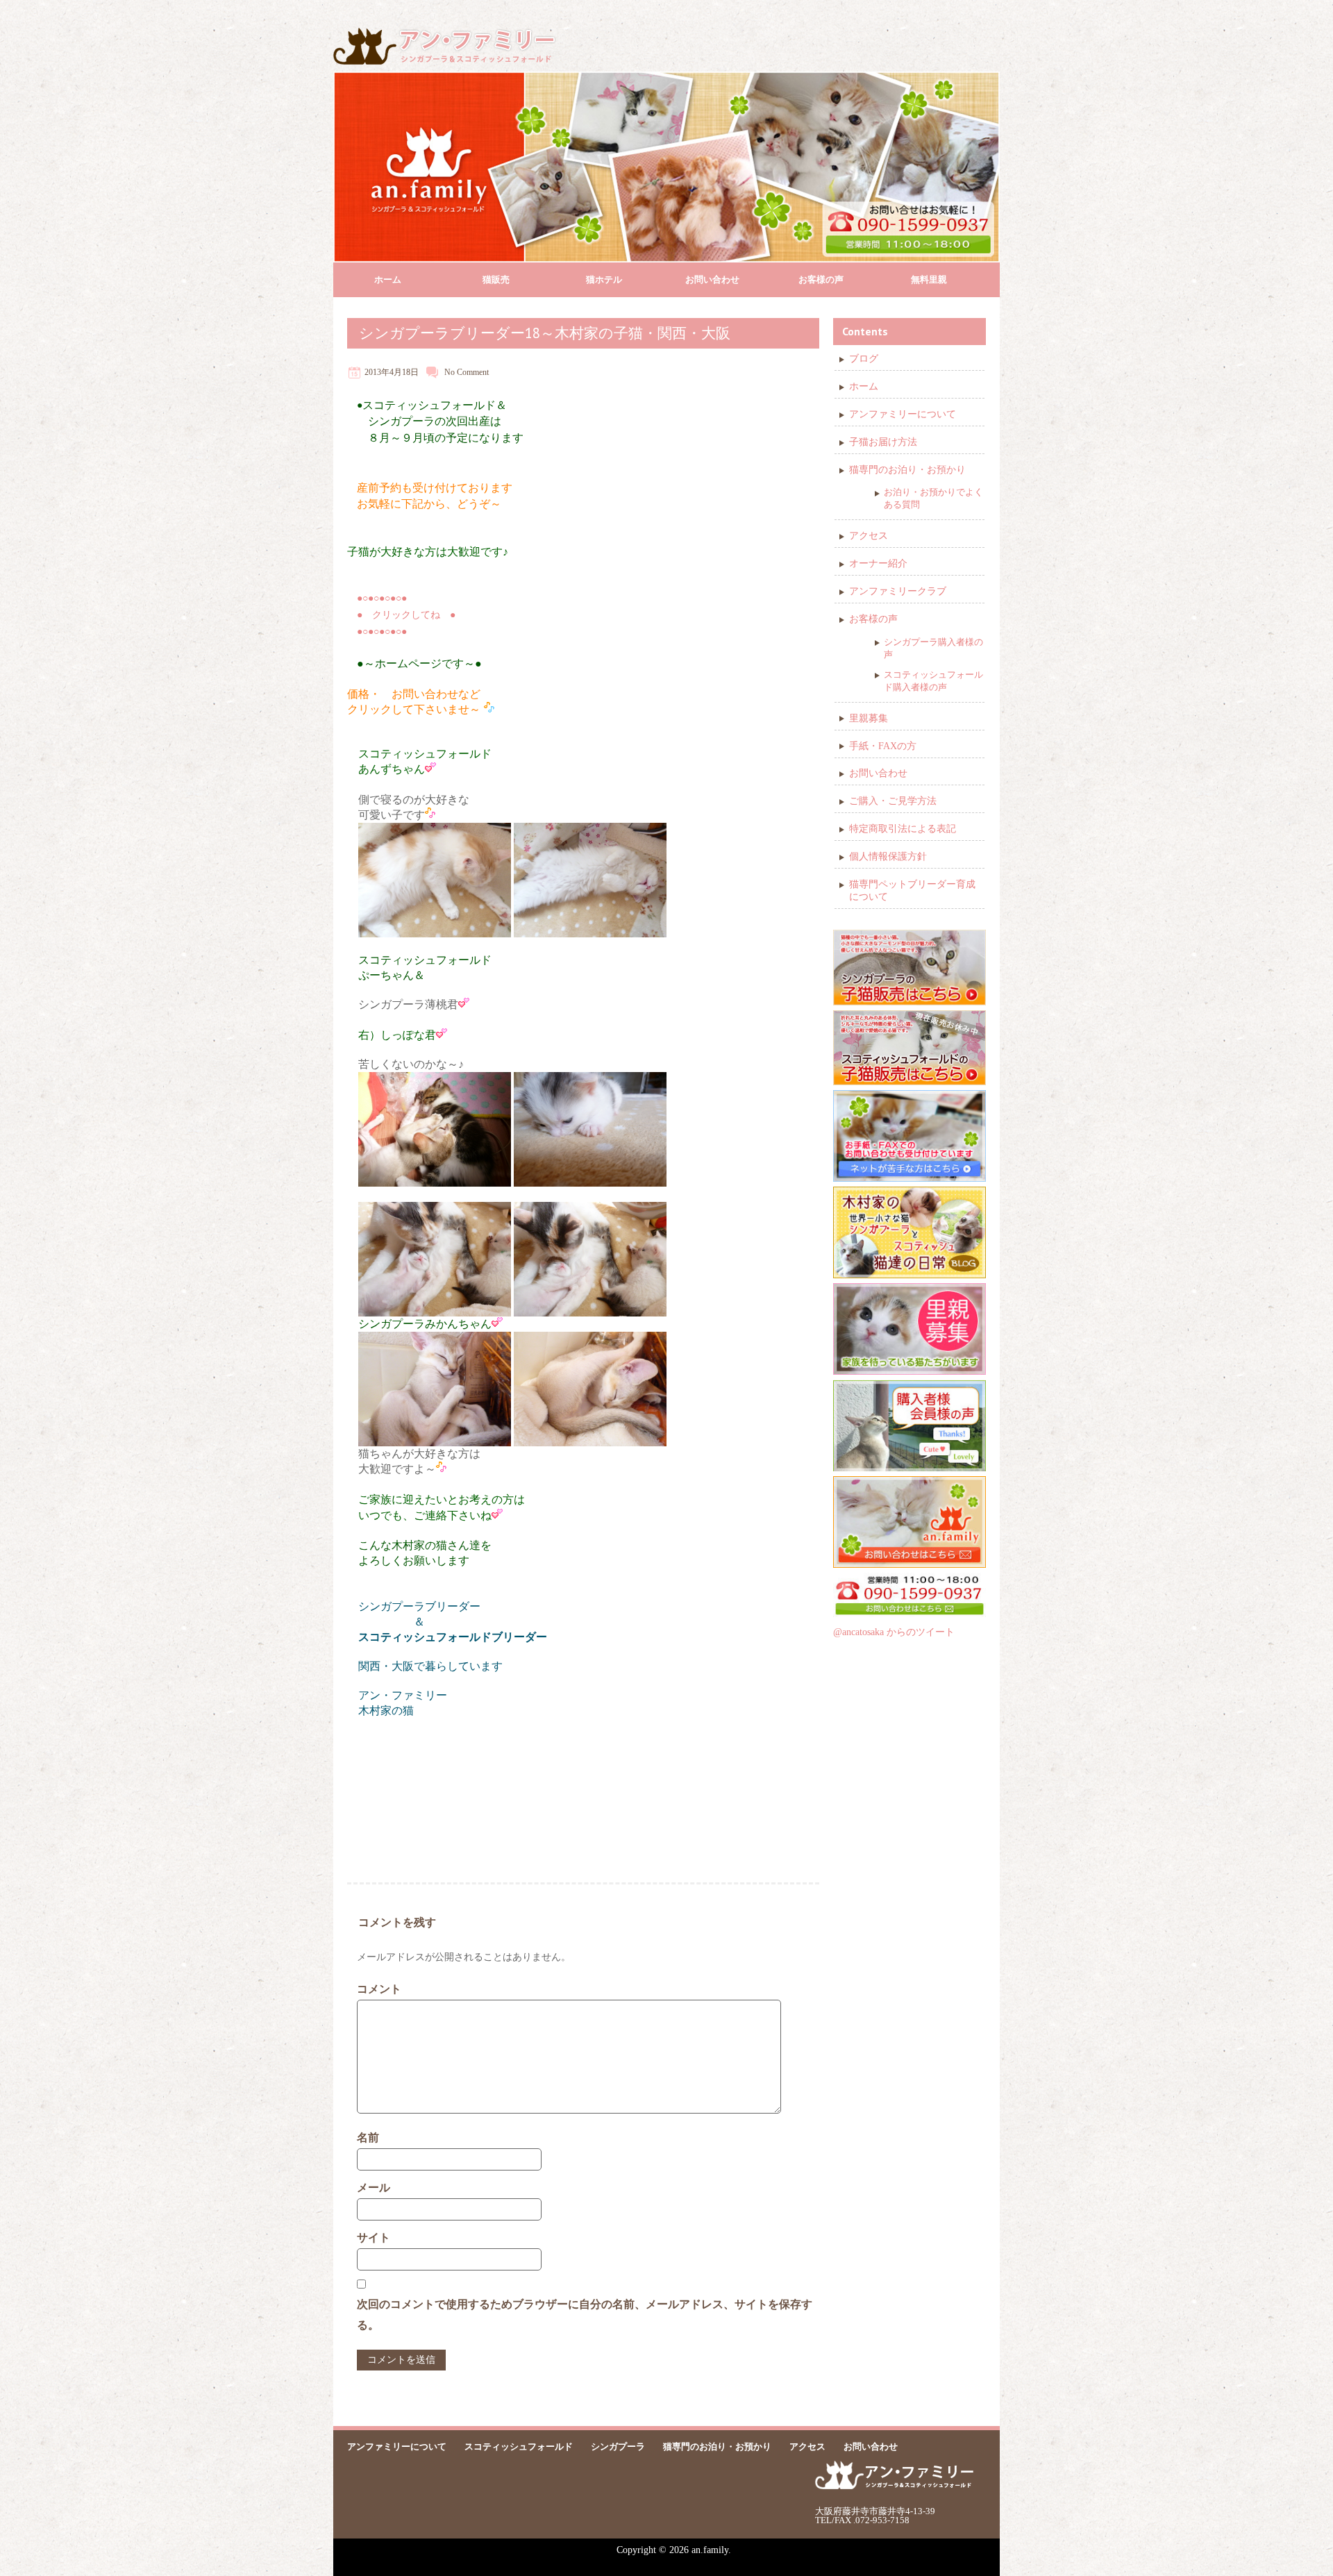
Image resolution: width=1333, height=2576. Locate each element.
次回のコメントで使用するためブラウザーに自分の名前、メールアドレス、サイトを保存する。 (585, 2315)
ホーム (388, 279)
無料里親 (929, 279)
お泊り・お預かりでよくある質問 (933, 498)
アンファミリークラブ (898, 591)
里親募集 (869, 718)
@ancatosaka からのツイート (894, 1632)
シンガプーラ (618, 2447)
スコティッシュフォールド (519, 2447)
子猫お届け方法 (883, 442)
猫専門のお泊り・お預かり (907, 470)
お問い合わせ (712, 279)
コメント (379, 1989)
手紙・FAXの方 (883, 746)
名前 (368, 2138)
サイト (374, 2238)
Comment (473, 372)
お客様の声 (821, 279)
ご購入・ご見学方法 (893, 801)
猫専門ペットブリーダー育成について (912, 890)
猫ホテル (604, 279)
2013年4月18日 (392, 372)
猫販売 (496, 279)
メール (374, 2188)
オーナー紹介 (878, 563)
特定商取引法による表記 (903, 829)
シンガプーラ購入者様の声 (933, 648)
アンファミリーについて (903, 414)
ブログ (864, 359)
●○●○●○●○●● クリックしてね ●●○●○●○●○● (406, 615)
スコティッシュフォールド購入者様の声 (933, 681)
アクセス (869, 536)
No (450, 372)
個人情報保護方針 (888, 856)
